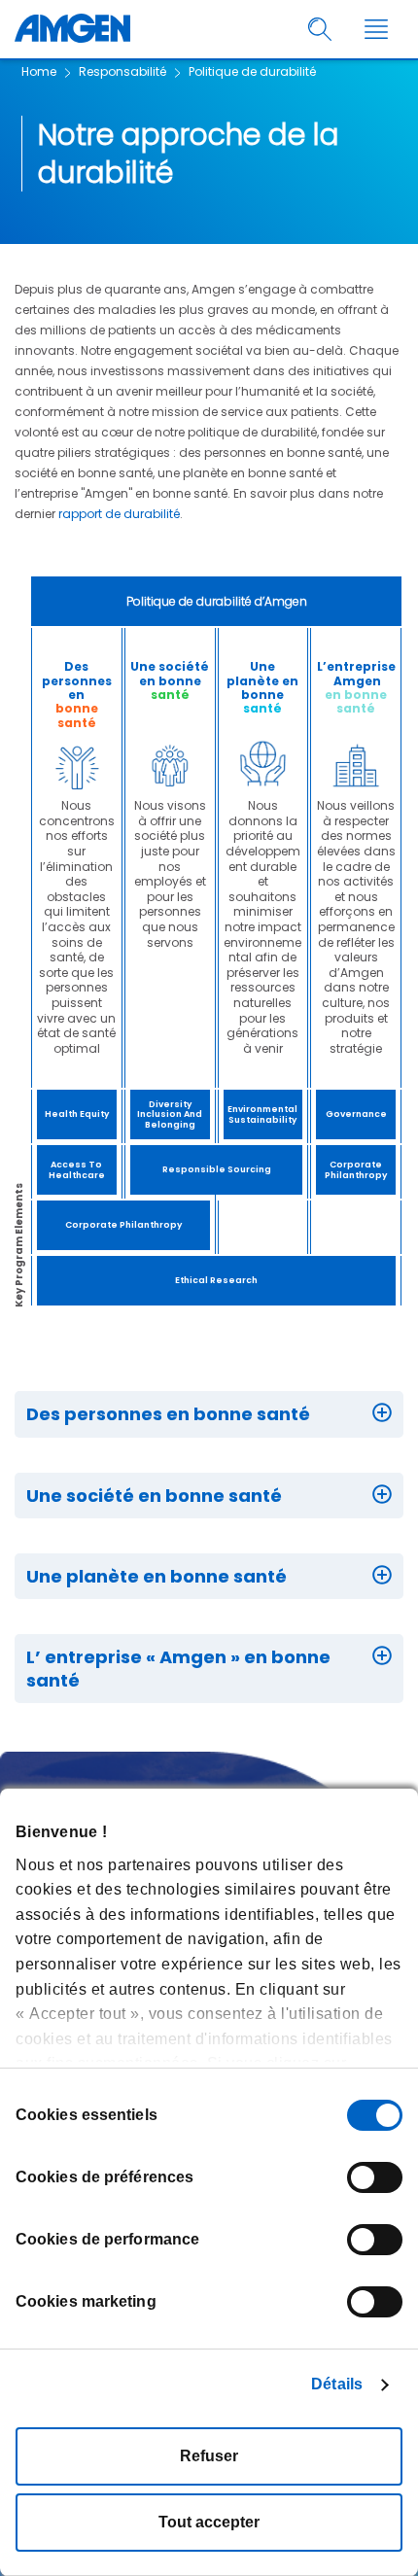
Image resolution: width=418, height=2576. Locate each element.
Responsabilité (122, 71)
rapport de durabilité (119, 514)
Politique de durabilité (252, 71)
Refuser (209, 2456)
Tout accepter (209, 2522)
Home (39, 71)
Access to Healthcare (77, 1170)
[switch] (375, 2177)
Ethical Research (216, 1280)
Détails (337, 2384)
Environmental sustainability (262, 1114)
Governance (356, 1114)
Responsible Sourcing (217, 1169)
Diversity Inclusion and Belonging (170, 1115)
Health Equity (77, 1114)
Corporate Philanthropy (356, 1170)
